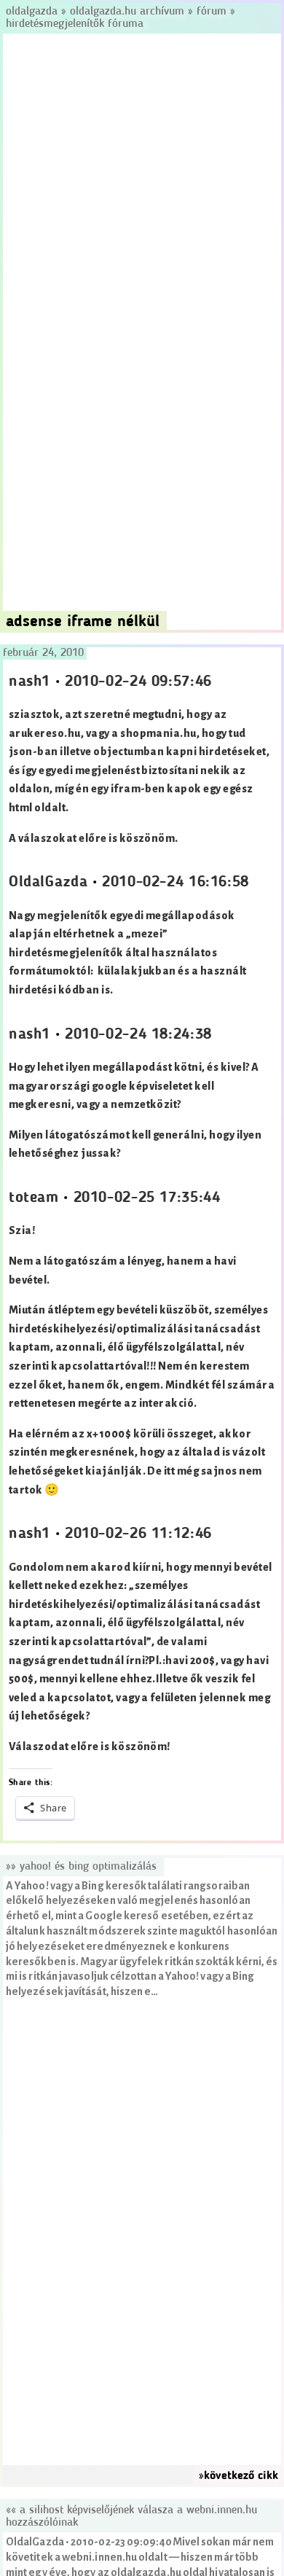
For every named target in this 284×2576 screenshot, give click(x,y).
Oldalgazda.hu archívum (127, 12)
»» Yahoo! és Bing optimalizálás (81, 1867)
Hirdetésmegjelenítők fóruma (75, 24)
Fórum (212, 12)
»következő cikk (238, 2476)
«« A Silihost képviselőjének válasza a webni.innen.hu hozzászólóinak (131, 2517)
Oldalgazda (33, 12)
